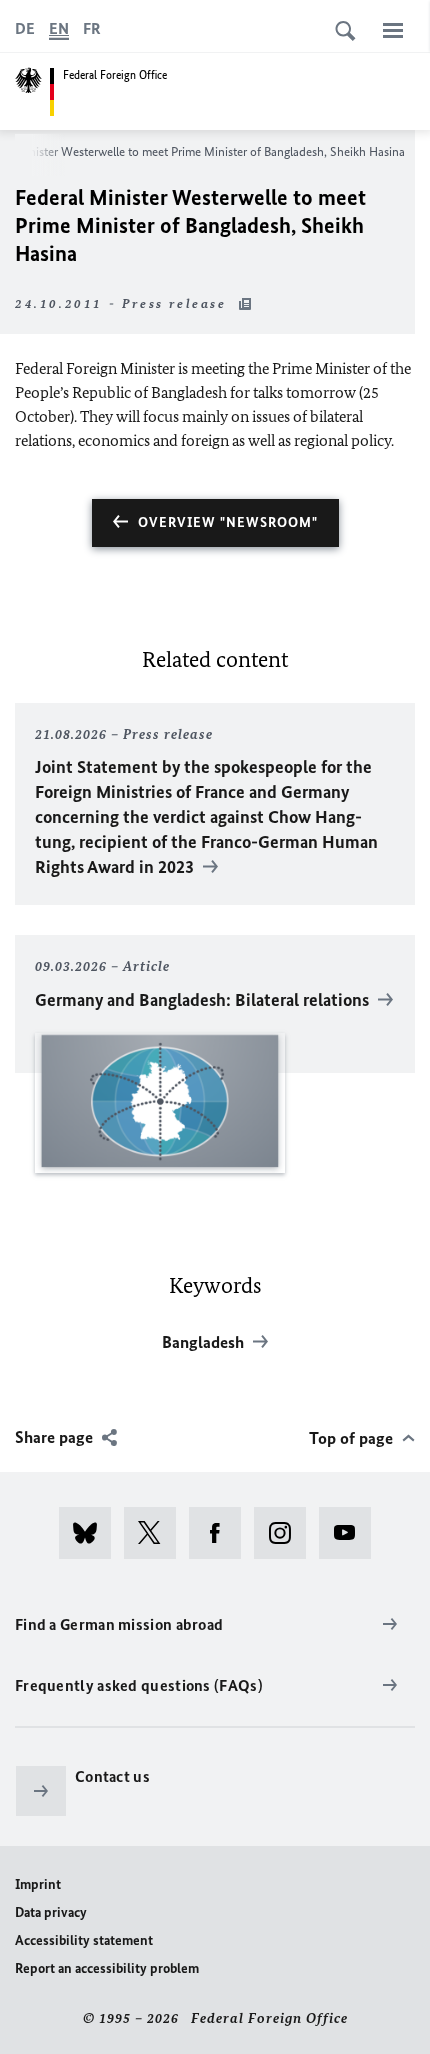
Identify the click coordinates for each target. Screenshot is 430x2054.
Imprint (38, 1884)
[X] (156, 1533)
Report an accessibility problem (107, 1968)
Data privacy (51, 1912)
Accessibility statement (84, 1940)
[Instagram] (286, 1533)
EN (59, 28)
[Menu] (393, 30)
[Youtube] (351, 1533)
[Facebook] (221, 1533)
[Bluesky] (91, 1533)
